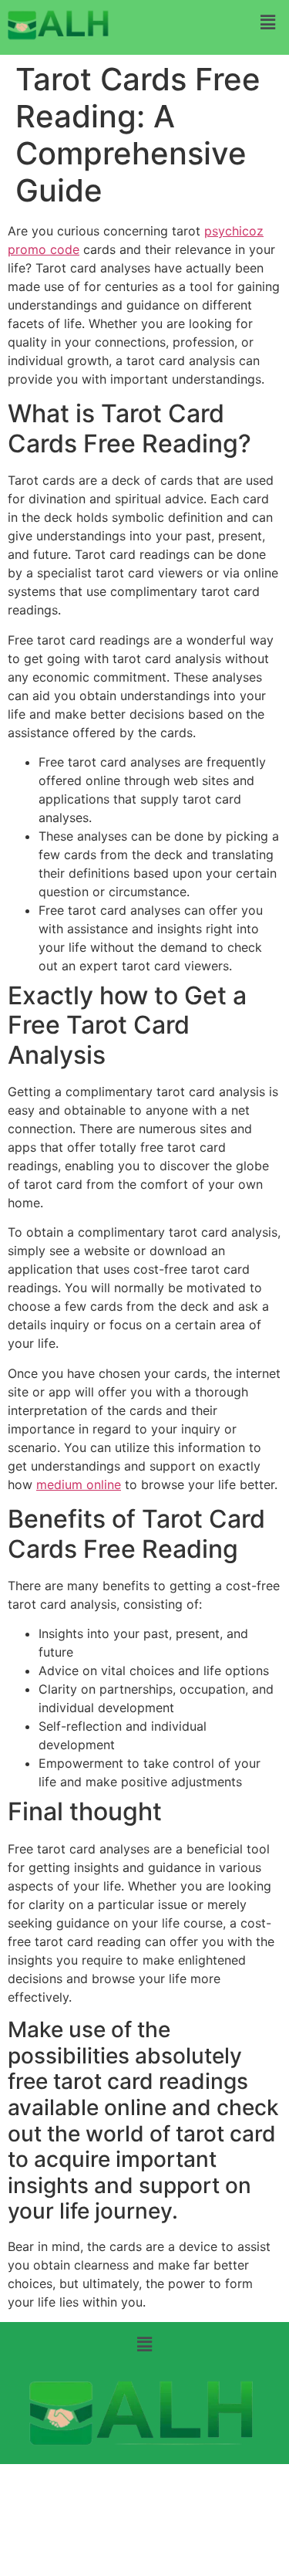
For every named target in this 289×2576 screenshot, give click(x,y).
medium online (79, 1484)
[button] (268, 22)
